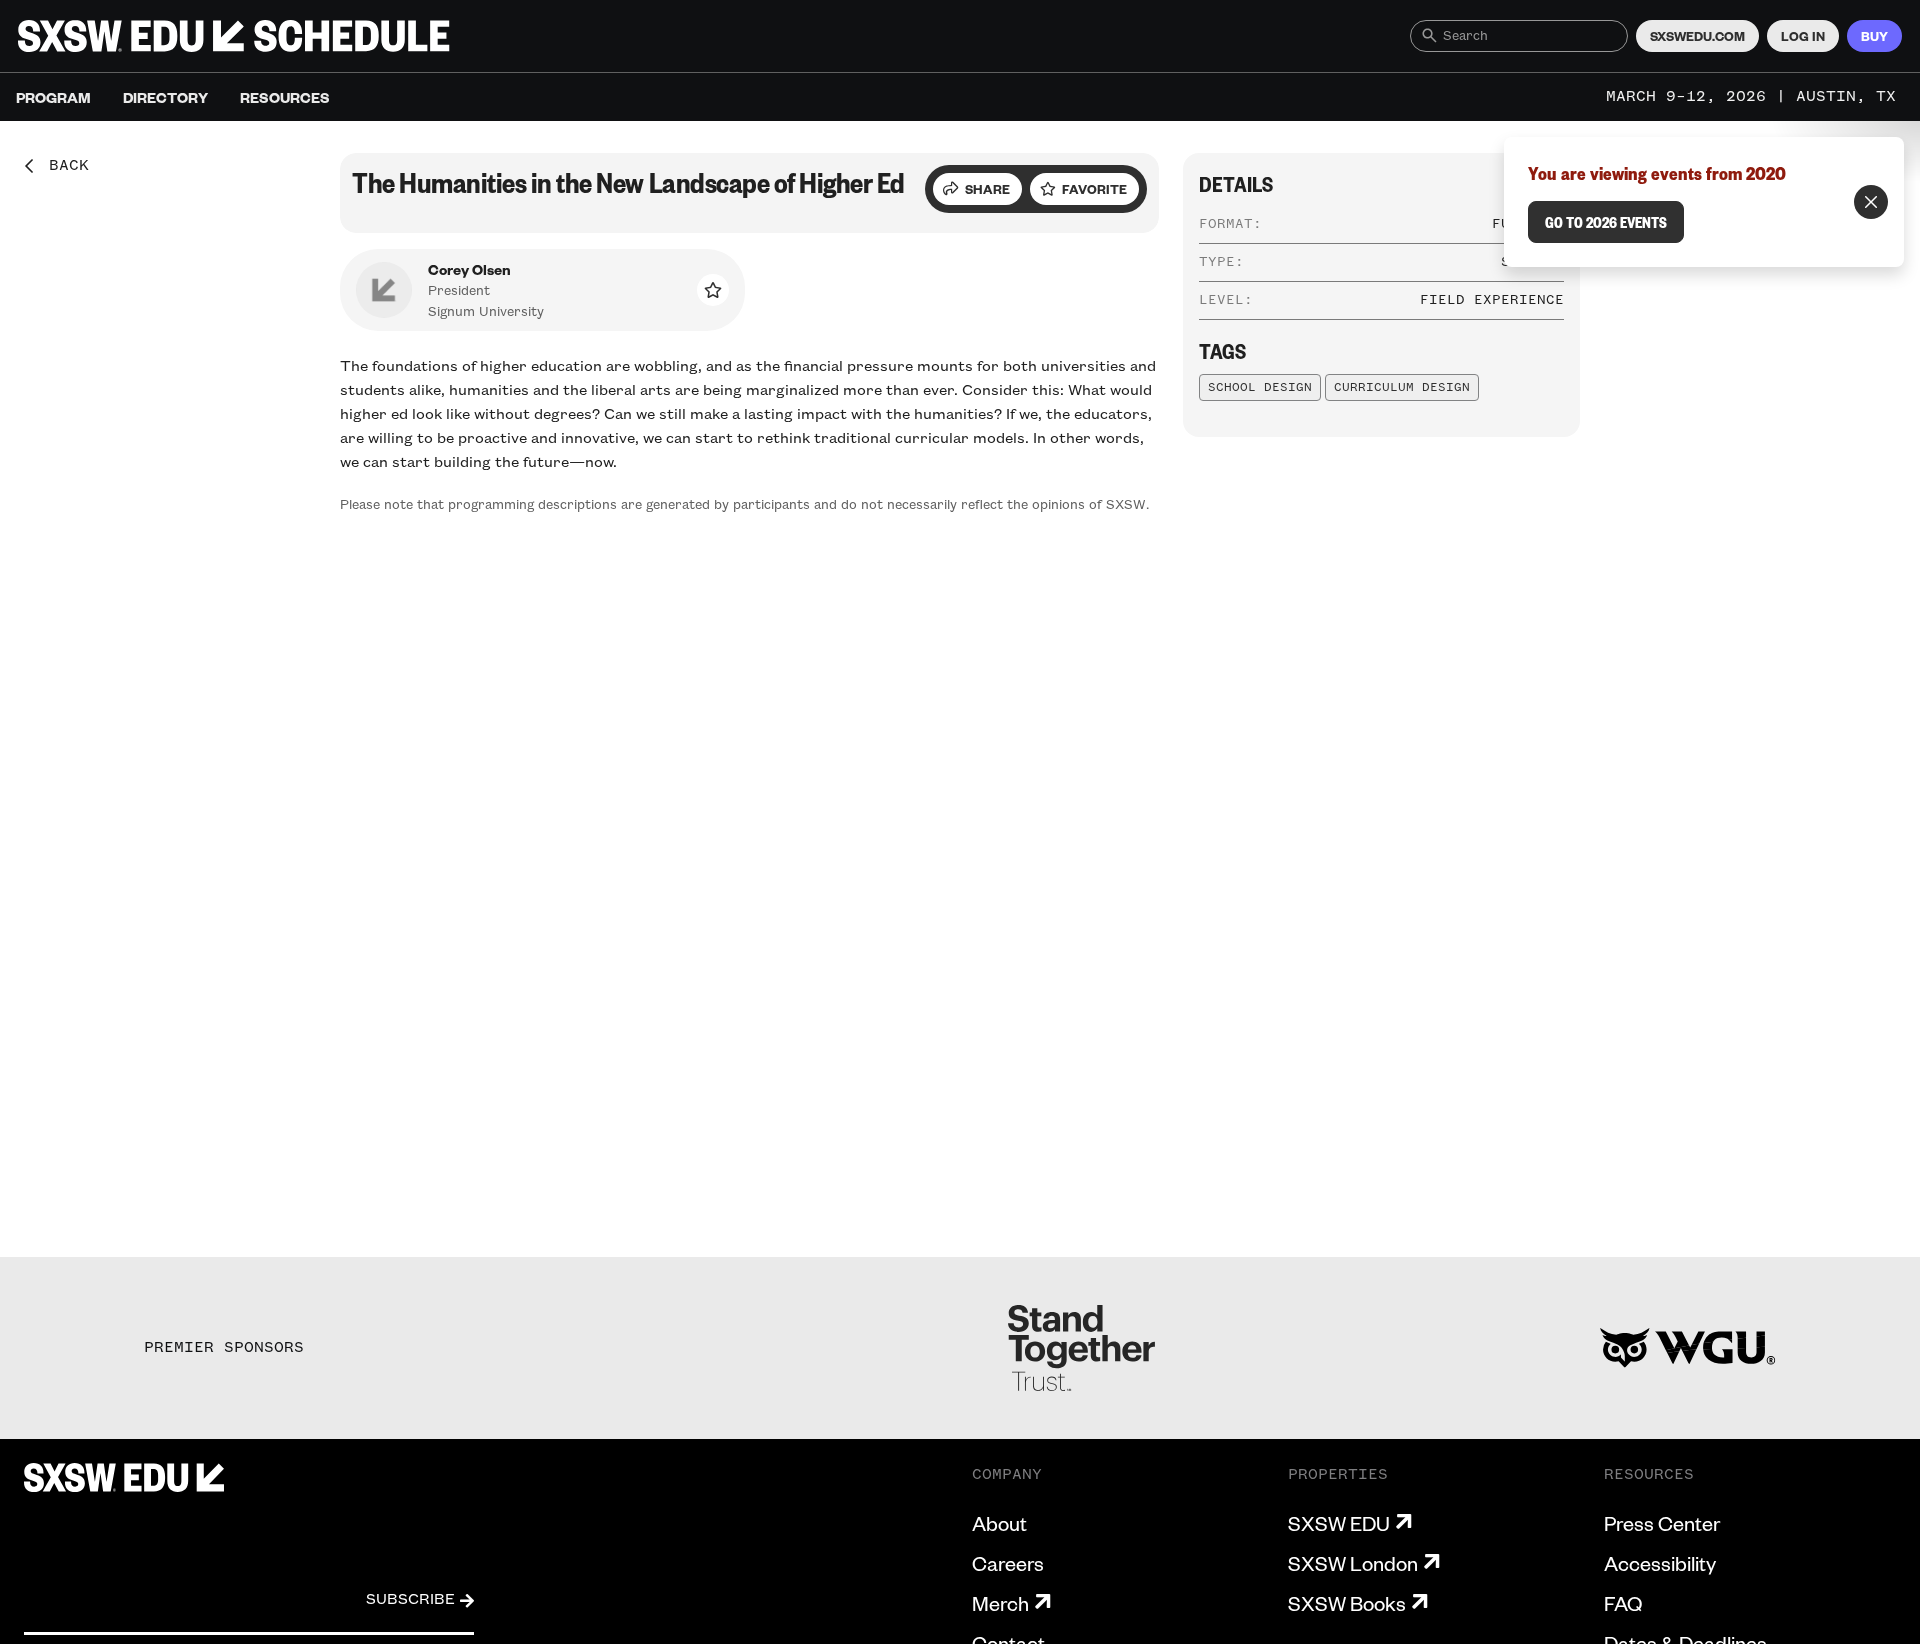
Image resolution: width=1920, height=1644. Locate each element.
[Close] (1871, 202)
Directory (165, 97)
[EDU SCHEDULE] (234, 36)
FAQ (1623, 1603)
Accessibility (1660, 1563)
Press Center (1662, 1523)
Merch (1000, 1603)
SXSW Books (1347, 1603)
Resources (285, 97)
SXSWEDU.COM (1697, 36)
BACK (62, 166)
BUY (1874, 36)
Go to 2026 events (1606, 222)
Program (53, 97)
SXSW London (1353, 1563)
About (999, 1523)
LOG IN (1803, 36)
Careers (1008, 1563)
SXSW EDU (1339, 1523)
